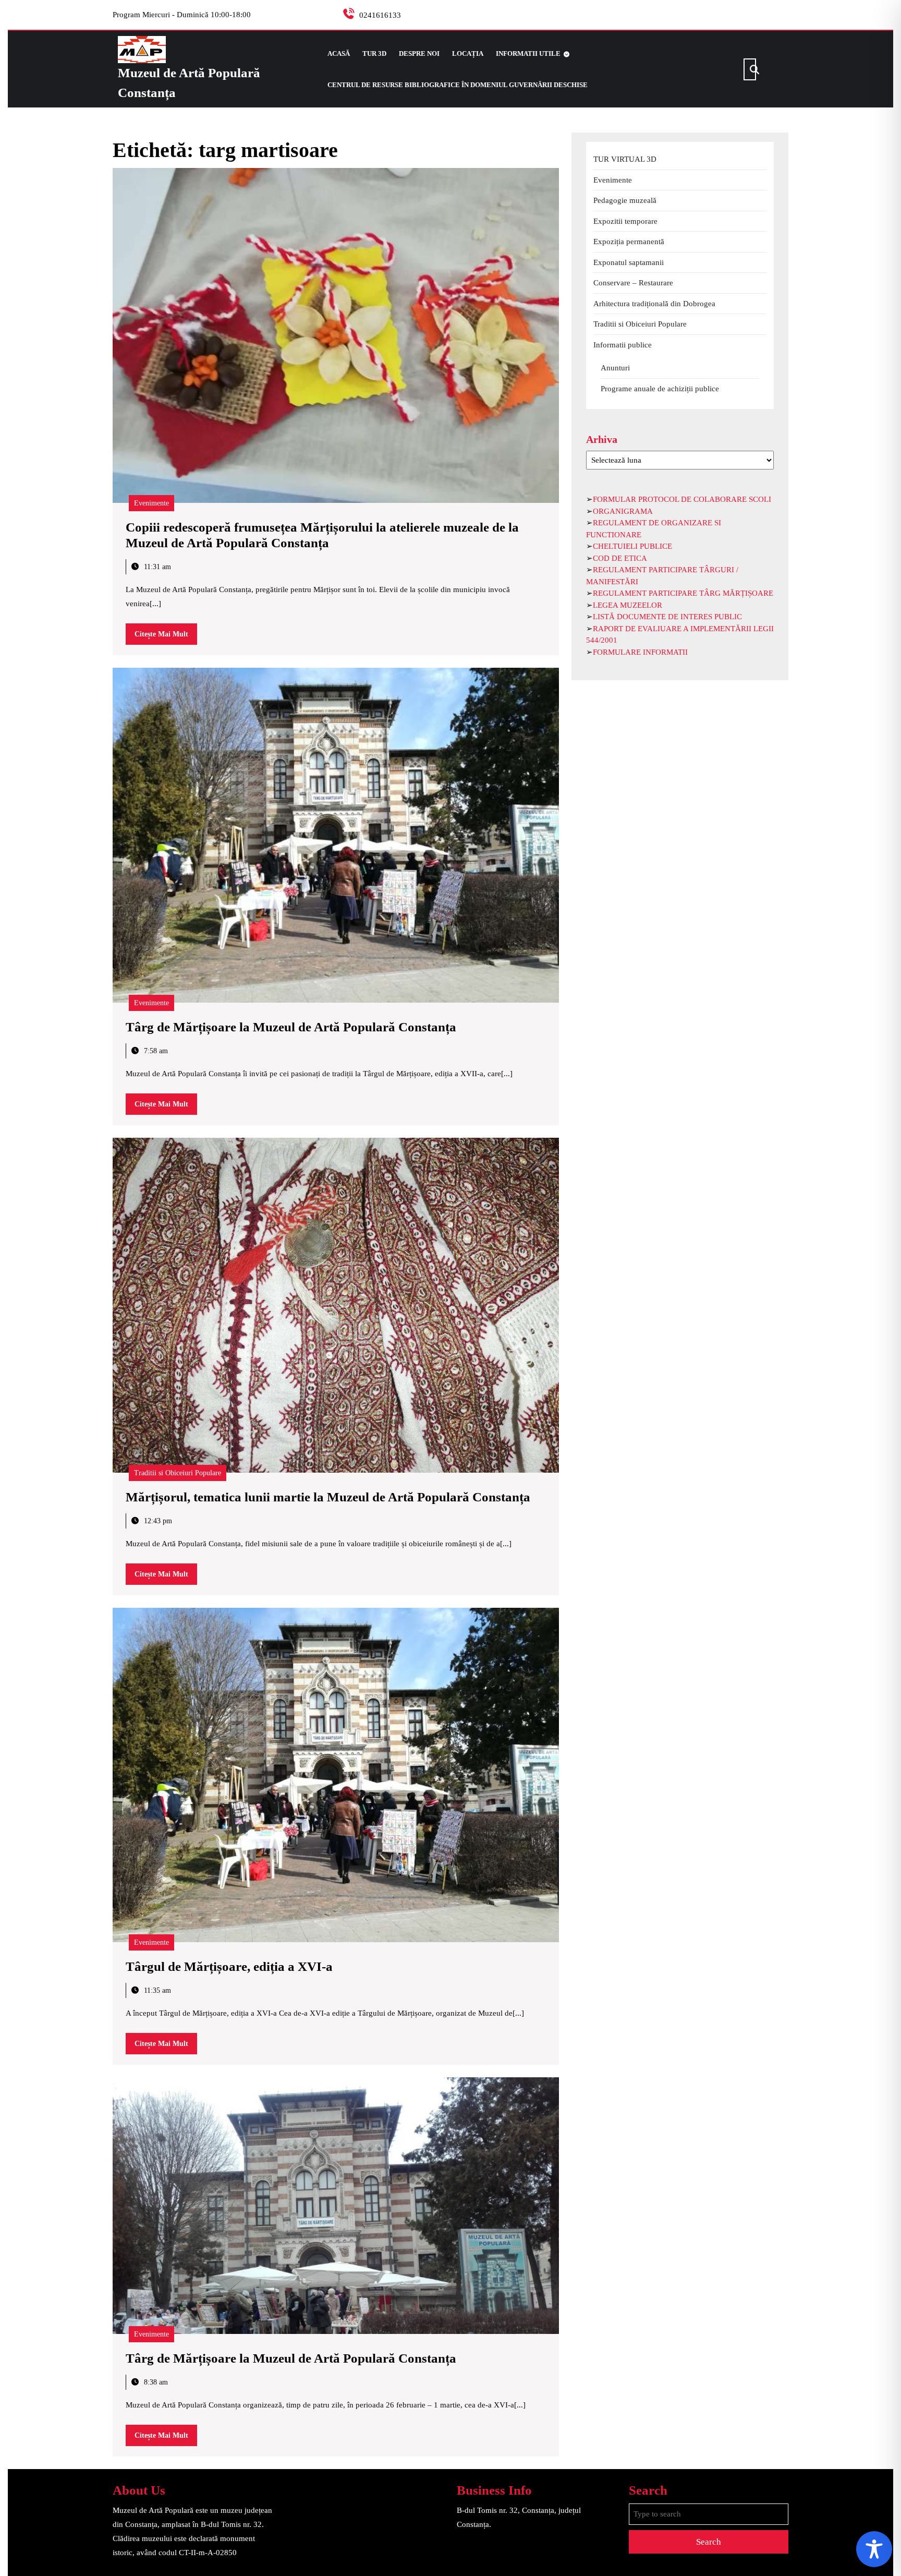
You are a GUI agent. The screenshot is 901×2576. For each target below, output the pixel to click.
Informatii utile (528, 53)
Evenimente (151, 503)
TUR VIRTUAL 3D (625, 159)
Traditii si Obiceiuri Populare (178, 1473)
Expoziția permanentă (629, 242)
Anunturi (615, 368)
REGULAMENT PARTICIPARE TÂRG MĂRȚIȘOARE (683, 593)
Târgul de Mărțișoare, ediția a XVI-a (229, 1966)
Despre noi (419, 53)
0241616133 (380, 15)
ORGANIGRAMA (623, 511)
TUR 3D (374, 53)
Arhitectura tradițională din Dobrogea (654, 304)
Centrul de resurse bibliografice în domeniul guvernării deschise (458, 85)
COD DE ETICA (620, 558)
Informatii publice (623, 345)
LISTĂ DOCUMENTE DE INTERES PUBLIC (667, 617)
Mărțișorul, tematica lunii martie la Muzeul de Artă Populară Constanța (328, 1497)
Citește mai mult (166, 637)
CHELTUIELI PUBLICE (632, 546)
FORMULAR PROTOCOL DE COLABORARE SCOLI (682, 499)
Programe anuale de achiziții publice (660, 389)
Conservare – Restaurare (633, 283)
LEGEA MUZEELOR (628, 605)
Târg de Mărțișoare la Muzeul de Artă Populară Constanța (291, 1027)
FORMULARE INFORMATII (640, 652)
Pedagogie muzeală (625, 200)
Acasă (339, 53)
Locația (468, 53)
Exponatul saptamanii (629, 262)
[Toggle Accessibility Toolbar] (874, 2549)
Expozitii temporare (625, 221)
